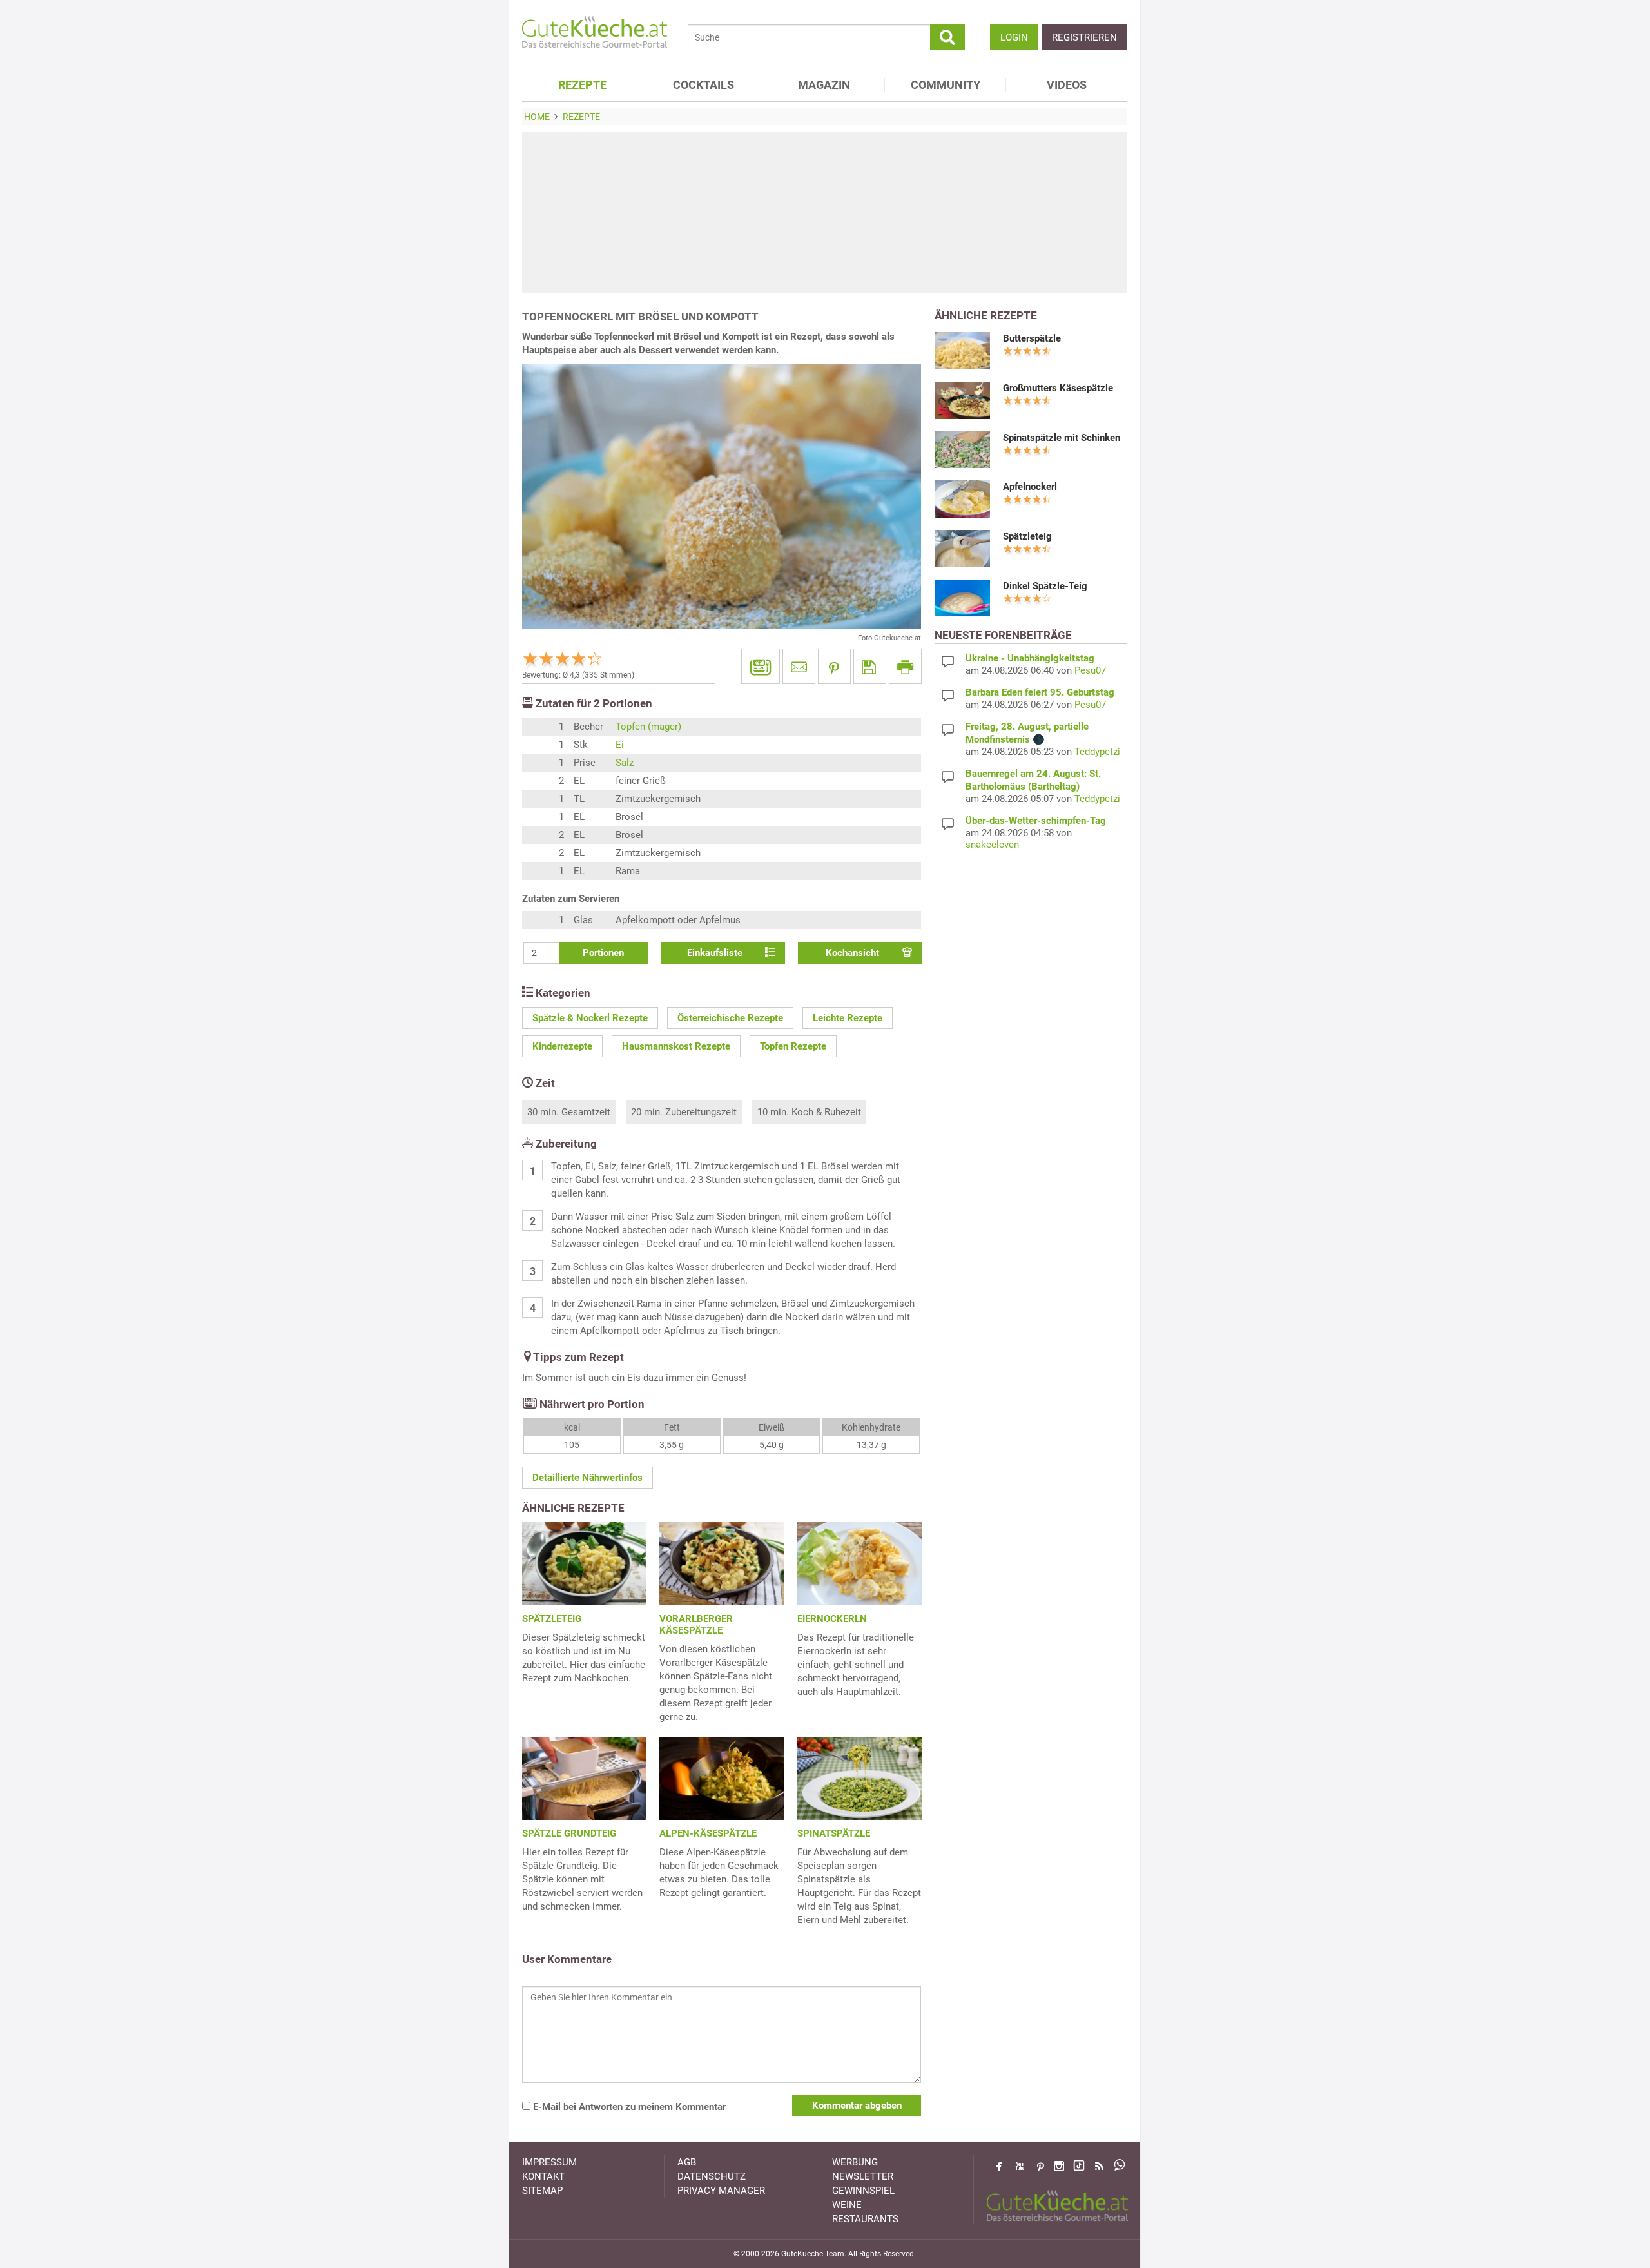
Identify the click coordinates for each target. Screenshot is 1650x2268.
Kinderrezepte (562, 1046)
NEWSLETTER (863, 2176)
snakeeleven (992, 845)
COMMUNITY (946, 85)
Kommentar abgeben (857, 2106)
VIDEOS (1067, 85)
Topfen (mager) (648, 727)
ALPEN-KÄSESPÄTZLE (708, 1833)
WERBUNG (855, 2162)
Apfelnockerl (1030, 487)
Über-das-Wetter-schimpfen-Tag (1036, 821)
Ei (620, 745)
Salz (625, 763)
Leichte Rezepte (848, 1018)
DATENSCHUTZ (712, 2176)
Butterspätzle (1032, 338)
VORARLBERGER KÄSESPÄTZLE (696, 1625)
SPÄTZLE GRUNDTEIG (569, 1833)
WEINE (847, 2205)
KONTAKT (543, 2176)
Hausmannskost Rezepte (676, 1046)
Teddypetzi (1097, 752)
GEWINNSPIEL (863, 2191)
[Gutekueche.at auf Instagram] (1059, 2166)
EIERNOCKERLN (832, 1619)
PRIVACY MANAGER (721, 2191)
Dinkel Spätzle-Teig (1045, 586)
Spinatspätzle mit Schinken (1062, 438)
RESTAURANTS (865, 2219)
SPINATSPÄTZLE (834, 1833)
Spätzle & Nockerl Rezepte (590, 1018)
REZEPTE (582, 85)
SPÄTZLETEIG (552, 1619)
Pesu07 (1090, 670)
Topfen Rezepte (793, 1046)
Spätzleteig (1027, 536)
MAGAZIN (824, 85)
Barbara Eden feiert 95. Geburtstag (1040, 692)
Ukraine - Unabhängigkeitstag (1030, 658)
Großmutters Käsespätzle (1058, 388)
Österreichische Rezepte (730, 1018)
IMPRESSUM (549, 2162)
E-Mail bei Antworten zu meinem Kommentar (628, 2107)
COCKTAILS (704, 85)
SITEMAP (542, 2191)
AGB (687, 2162)
